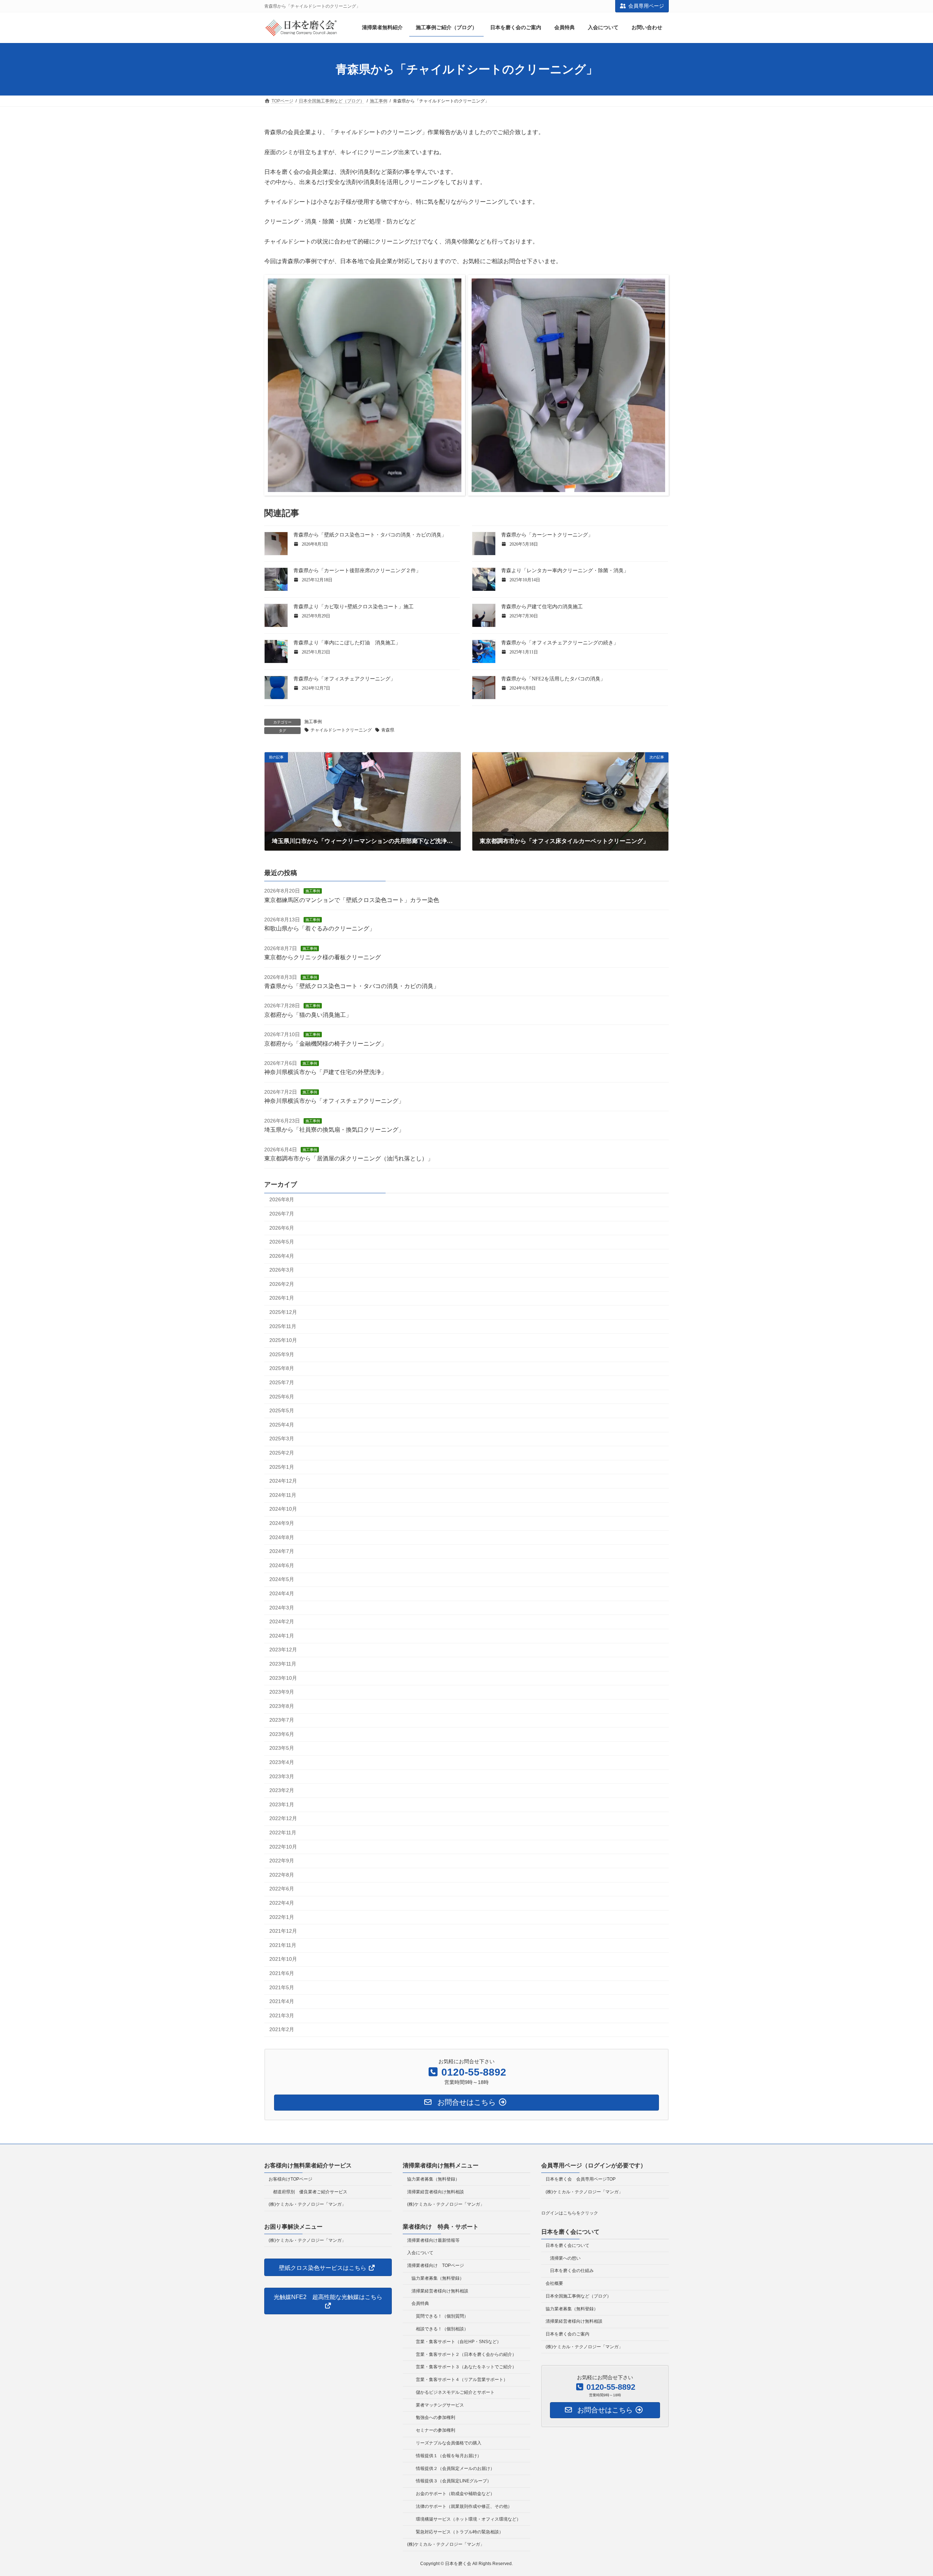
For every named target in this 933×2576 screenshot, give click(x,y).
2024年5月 (282, 1579)
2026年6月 (282, 1227)
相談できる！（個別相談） (442, 2329)
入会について (420, 2253)
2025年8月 (282, 1368)
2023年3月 (282, 1776)
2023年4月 (282, 1762)
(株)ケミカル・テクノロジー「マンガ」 (307, 2204)
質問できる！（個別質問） (442, 2316)
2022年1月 (282, 1917)
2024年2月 (282, 1621)
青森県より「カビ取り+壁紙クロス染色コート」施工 (354, 607)
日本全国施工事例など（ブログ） (578, 2296)
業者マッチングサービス (440, 2405)
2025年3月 (282, 1439)
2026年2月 (282, 1284)
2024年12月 (283, 1481)
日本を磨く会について (567, 2245)
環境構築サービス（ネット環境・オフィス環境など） (468, 2519)
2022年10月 (283, 1847)
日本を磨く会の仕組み (572, 2271)
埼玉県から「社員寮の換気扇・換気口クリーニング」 (334, 1130)
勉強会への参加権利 (436, 2417)
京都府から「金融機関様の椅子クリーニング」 (325, 1044)
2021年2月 (282, 2029)
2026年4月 (282, 1256)
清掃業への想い (565, 2258)
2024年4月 (282, 1593)
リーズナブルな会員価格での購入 (449, 2443)
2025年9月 (282, 1354)
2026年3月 (282, 1270)
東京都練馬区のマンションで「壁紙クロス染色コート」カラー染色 (352, 900)
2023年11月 (283, 1664)
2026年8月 (282, 1199)
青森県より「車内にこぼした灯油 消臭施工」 (347, 643)
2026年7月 (282, 1214)
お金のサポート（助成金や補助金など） (455, 2494)
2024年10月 (283, 1509)
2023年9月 (282, 1692)
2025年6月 (282, 1397)
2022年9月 (282, 1861)
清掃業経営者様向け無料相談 (436, 2191)
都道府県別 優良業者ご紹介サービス (310, 2191)
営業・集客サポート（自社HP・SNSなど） (458, 2342)
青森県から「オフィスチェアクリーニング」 (344, 679)
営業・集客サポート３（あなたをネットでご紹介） (466, 2367)
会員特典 (420, 2303)
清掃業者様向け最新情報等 (433, 2240)
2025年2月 (282, 1453)
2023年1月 (282, 1804)
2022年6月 (282, 1889)
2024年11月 (283, 1495)
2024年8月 (282, 1537)
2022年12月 (283, 1818)
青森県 (388, 730)
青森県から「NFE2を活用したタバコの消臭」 (553, 679)
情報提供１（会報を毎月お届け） (449, 2456)
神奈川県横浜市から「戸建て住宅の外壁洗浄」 (325, 1072)
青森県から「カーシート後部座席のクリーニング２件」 (357, 571)
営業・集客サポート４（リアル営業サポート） (462, 2380)
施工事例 (313, 722)
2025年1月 (282, 1467)
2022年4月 (282, 1903)
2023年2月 (282, 1790)
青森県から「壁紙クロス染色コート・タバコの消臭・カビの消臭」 (370, 535)
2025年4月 (282, 1425)
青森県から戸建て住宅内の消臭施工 (542, 607)
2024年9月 (282, 1523)
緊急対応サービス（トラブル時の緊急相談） (460, 2532)
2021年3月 (282, 2015)
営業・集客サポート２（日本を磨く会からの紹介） (466, 2354)
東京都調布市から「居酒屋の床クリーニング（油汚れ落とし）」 (349, 1158)
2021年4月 (282, 2001)
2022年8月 (282, 1875)
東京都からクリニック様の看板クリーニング (323, 957)
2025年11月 (283, 1326)
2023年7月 (282, 1720)
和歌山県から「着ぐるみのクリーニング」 (320, 928)
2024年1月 (282, 1636)
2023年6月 (282, 1734)
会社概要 (554, 2283)
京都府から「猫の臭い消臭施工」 (308, 1015)
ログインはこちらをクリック (570, 2213)
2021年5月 (282, 1987)
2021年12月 (283, 1931)
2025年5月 (282, 1410)
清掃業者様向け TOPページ (436, 2265)
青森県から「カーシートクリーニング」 (547, 535)
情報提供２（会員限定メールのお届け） (455, 2468)
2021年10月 (283, 1959)
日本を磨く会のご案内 (567, 2334)
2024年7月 (282, 1551)
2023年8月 (282, 1706)
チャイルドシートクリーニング (341, 730)
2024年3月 (282, 1607)
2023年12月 (283, 1650)
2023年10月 (283, 1678)
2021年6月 (282, 1973)
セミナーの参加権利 (436, 2430)
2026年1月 (282, 1298)
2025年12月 (283, 1312)
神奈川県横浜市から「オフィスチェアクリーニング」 (334, 1101)
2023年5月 (282, 1748)
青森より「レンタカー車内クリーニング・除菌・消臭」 (565, 571)
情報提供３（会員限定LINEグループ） (454, 2481)
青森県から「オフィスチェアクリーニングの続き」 (560, 643)
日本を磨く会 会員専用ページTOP (581, 2179)
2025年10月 (283, 1340)
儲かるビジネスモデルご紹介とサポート (455, 2392)
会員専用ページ (646, 6)
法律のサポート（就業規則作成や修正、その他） (464, 2506)
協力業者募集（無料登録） (433, 2179)
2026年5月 (282, 1242)
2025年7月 (282, 1382)
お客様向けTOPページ (290, 2179)
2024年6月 (282, 1565)
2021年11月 (283, 1945)
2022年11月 (283, 1833)
